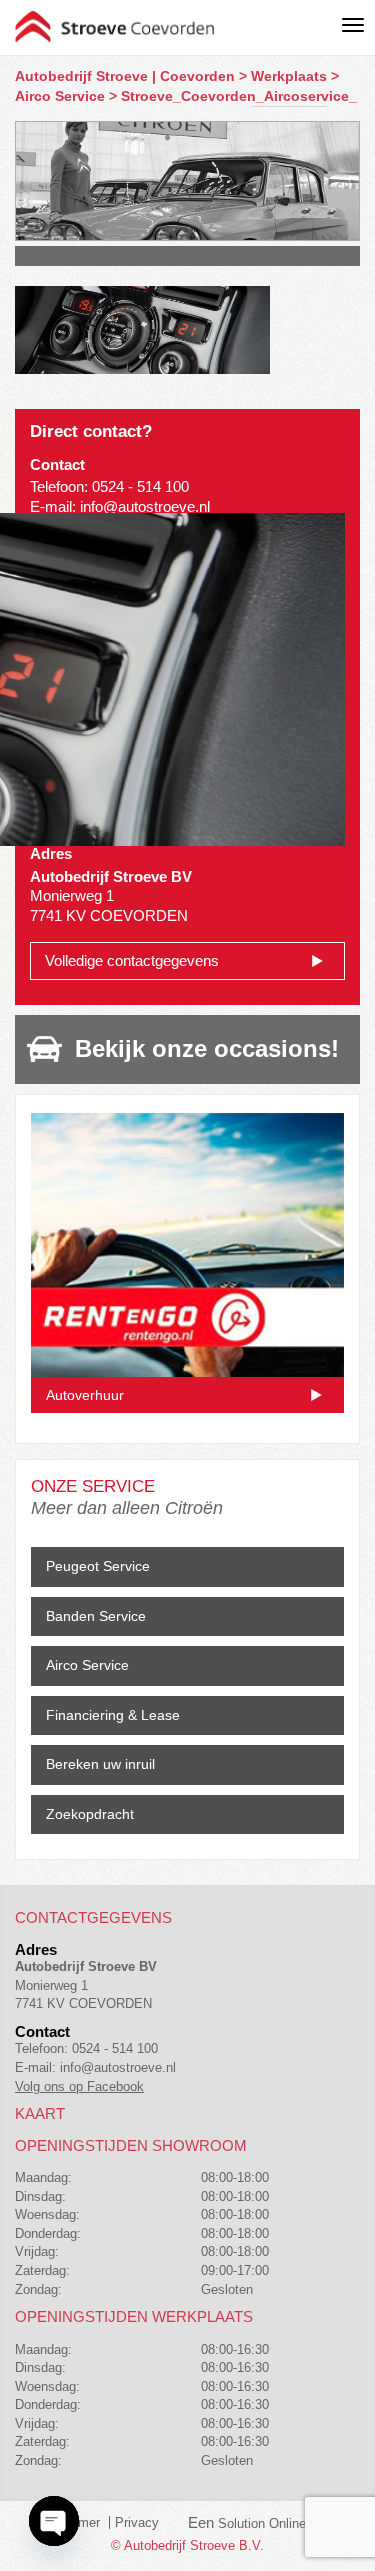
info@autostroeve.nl (145, 506)
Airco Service (87, 1665)
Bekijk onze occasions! (207, 1048)
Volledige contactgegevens (132, 960)
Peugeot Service (98, 1566)
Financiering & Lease (113, 1715)
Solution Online (262, 2523)
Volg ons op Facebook (79, 2086)
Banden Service (96, 1616)
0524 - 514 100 (140, 486)
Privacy (137, 2522)
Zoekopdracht (90, 1814)
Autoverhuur (85, 1395)
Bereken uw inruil (100, 1764)
